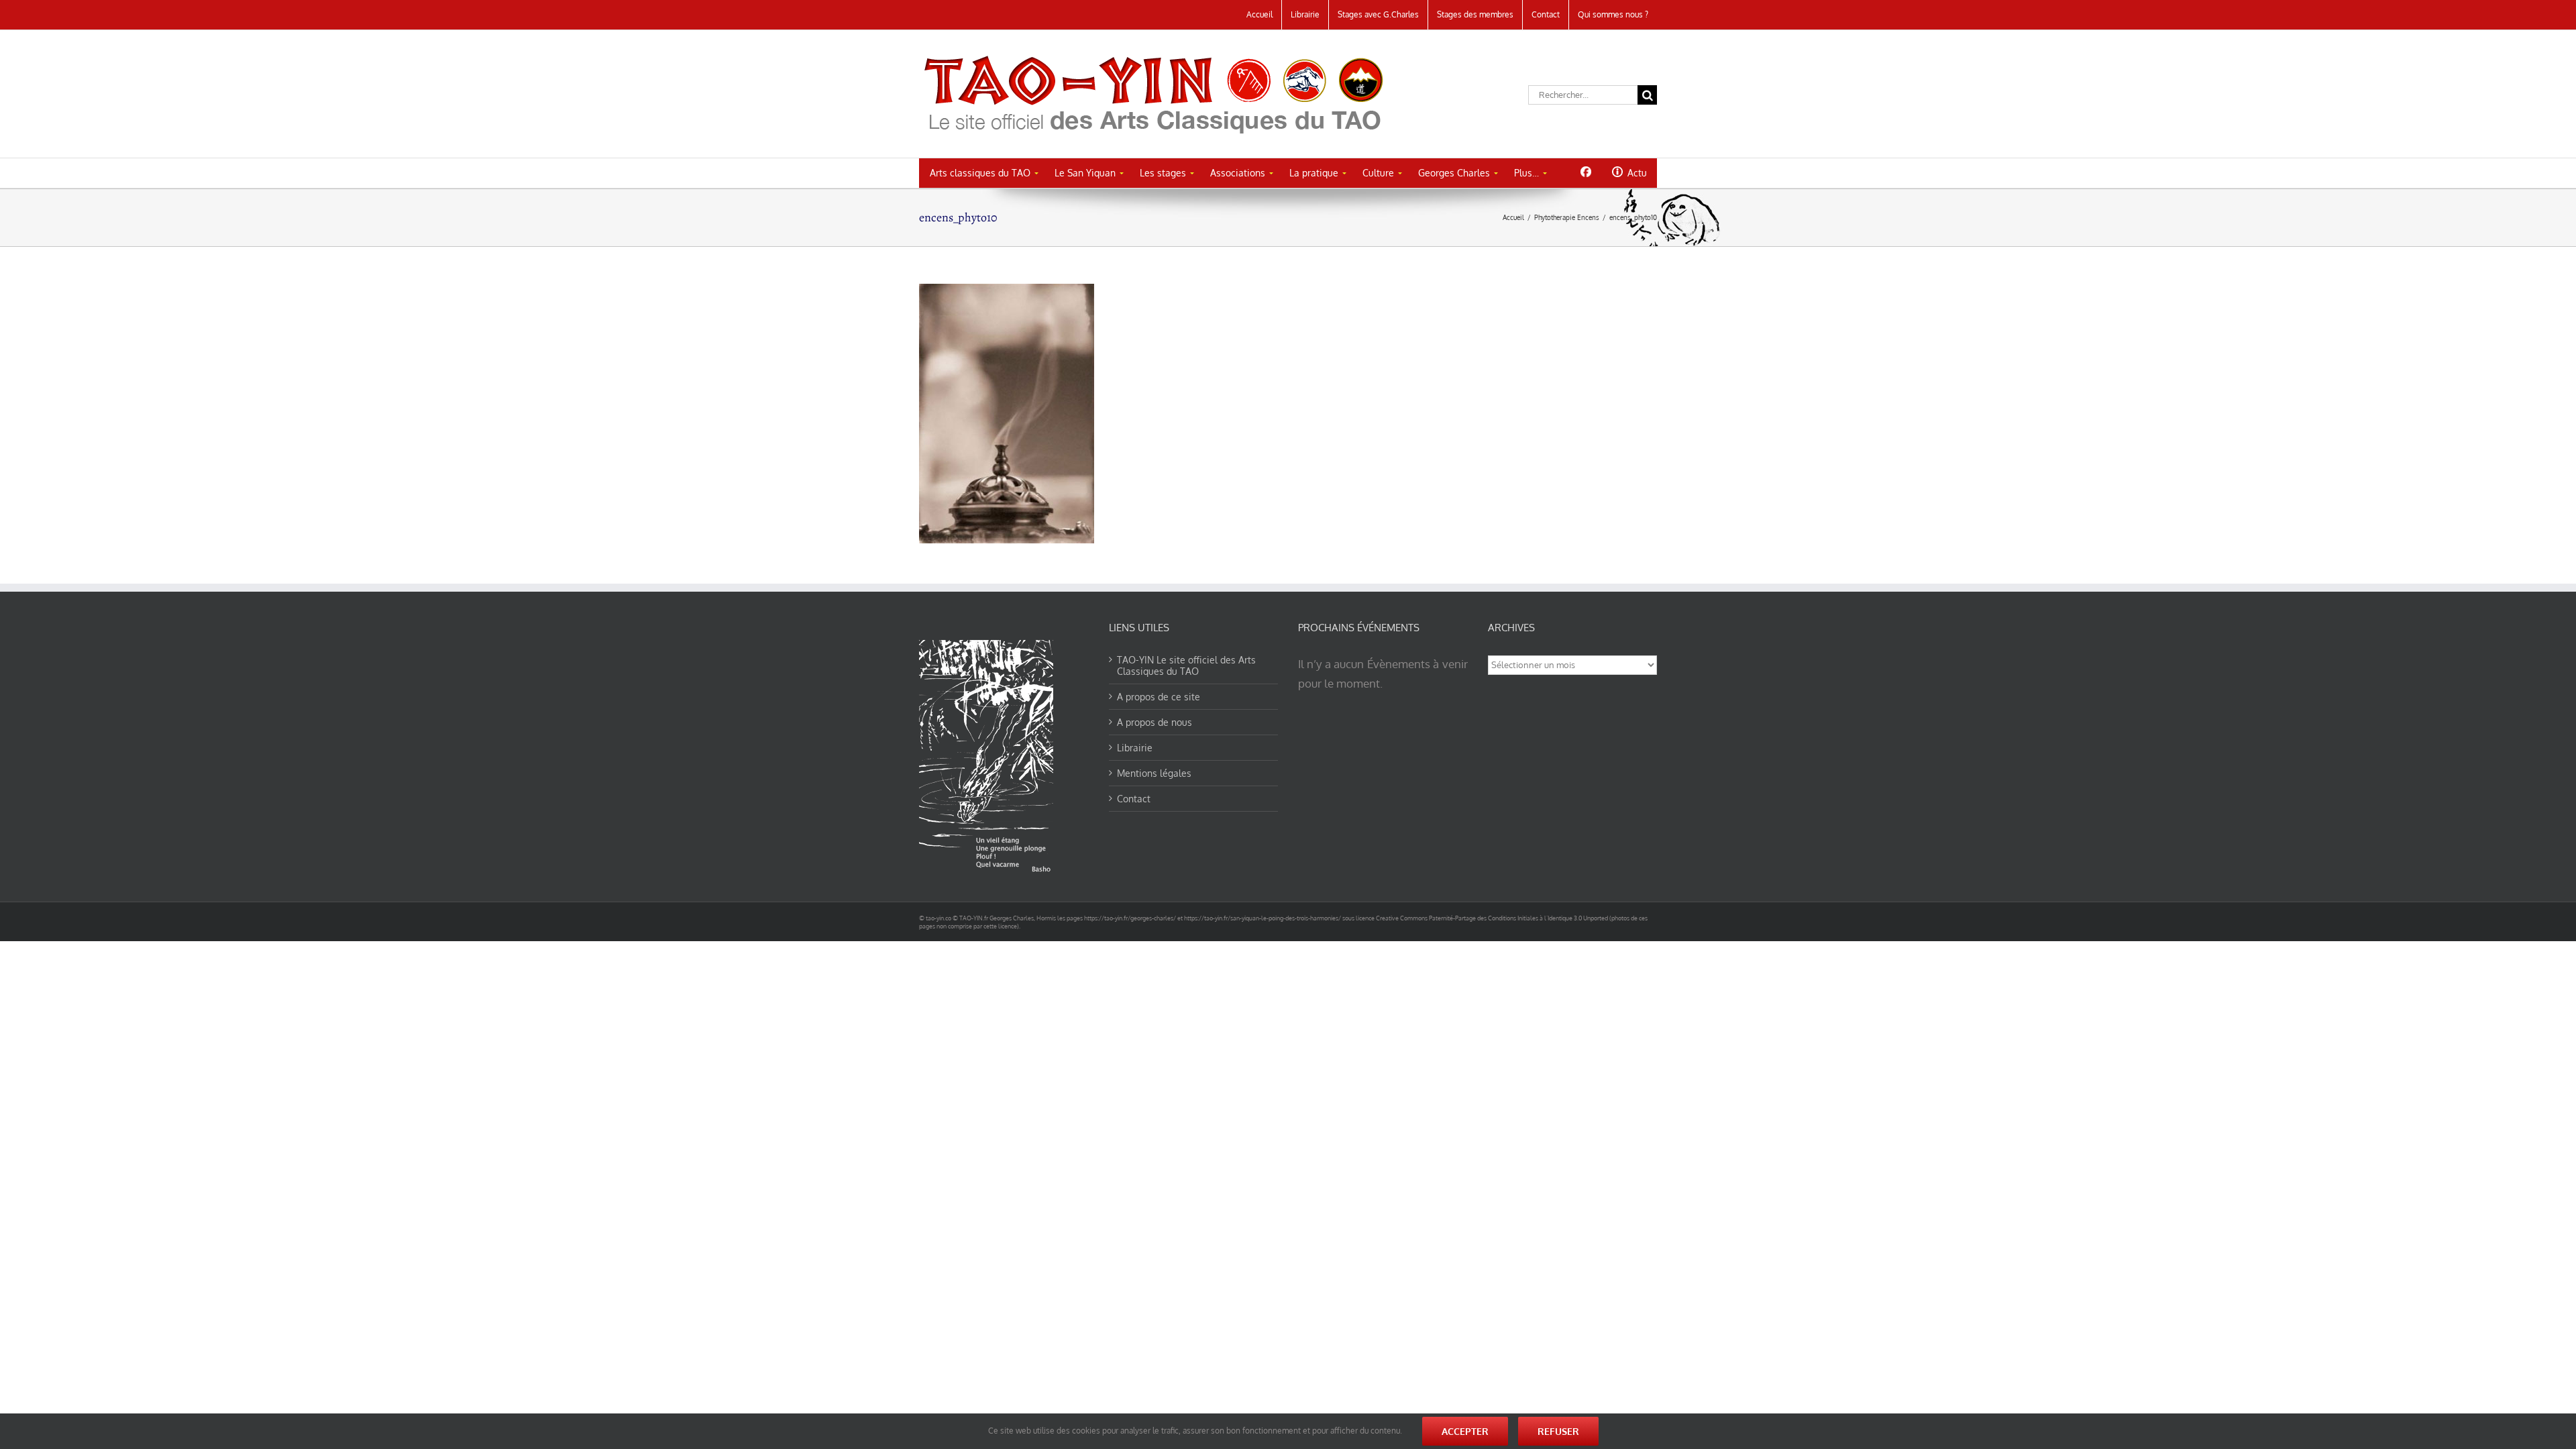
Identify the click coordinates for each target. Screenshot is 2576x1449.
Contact (1134, 799)
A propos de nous (1155, 722)
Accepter (1465, 1431)
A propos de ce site (1159, 697)
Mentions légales (1154, 773)
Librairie (1135, 748)
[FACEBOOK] (1586, 172)
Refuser (1558, 1431)
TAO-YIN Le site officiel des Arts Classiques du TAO (1186, 665)
